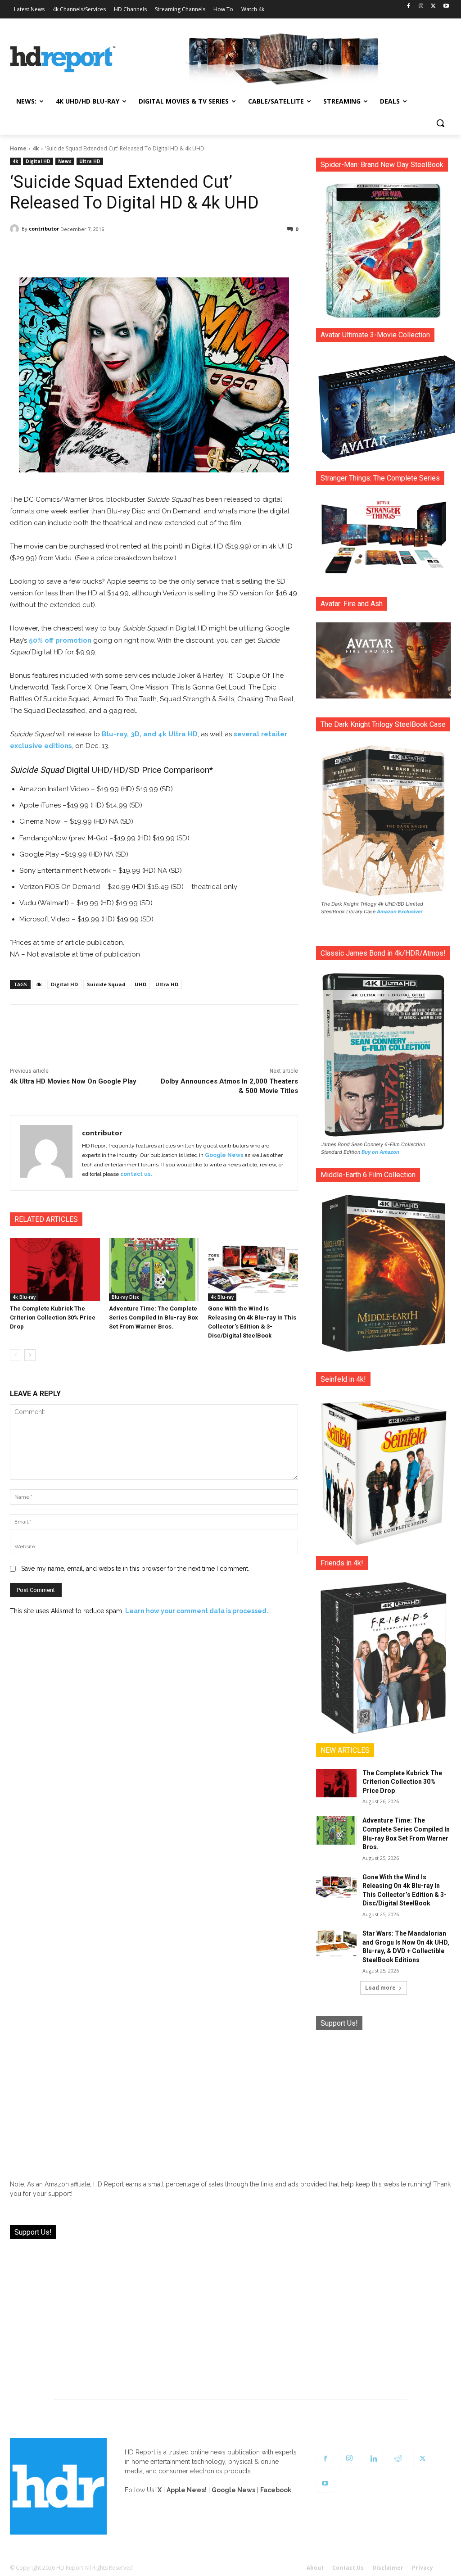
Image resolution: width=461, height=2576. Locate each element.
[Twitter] (433, 7)
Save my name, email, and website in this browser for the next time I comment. (135, 1569)
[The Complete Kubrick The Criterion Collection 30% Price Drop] (55, 1270)
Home (18, 148)
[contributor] (16, 229)
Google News (224, 1155)
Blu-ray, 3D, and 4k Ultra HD (150, 734)
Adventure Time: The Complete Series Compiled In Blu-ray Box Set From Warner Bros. (154, 1317)
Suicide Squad (106, 984)
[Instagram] (421, 7)
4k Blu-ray (24, 1297)
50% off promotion (60, 640)
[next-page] (30, 1355)
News (65, 161)
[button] (440, 123)
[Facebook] (409, 7)
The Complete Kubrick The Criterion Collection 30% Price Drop (53, 1317)
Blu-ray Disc (125, 1297)
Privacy (423, 2568)
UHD (140, 984)
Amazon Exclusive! (400, 912)
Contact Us (348, 2568)
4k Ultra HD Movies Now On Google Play (73, 1081)
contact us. (136, 1174)
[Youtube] (446, 7)
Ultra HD (90, 161)
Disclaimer (388, 2568)
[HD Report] (63, 59)
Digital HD (38, 161)
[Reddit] (398, 2459)
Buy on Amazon (380, 1152)
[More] (246, 252)
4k (36, 148)
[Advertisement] (384, 2098)
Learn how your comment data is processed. (197, 1611)
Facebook (276, 2490)
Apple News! (187, 2490)
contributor (44, 229)
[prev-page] (16, 1355)
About (315, 2568)
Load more (380, 1988)
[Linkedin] (374, 2459)
